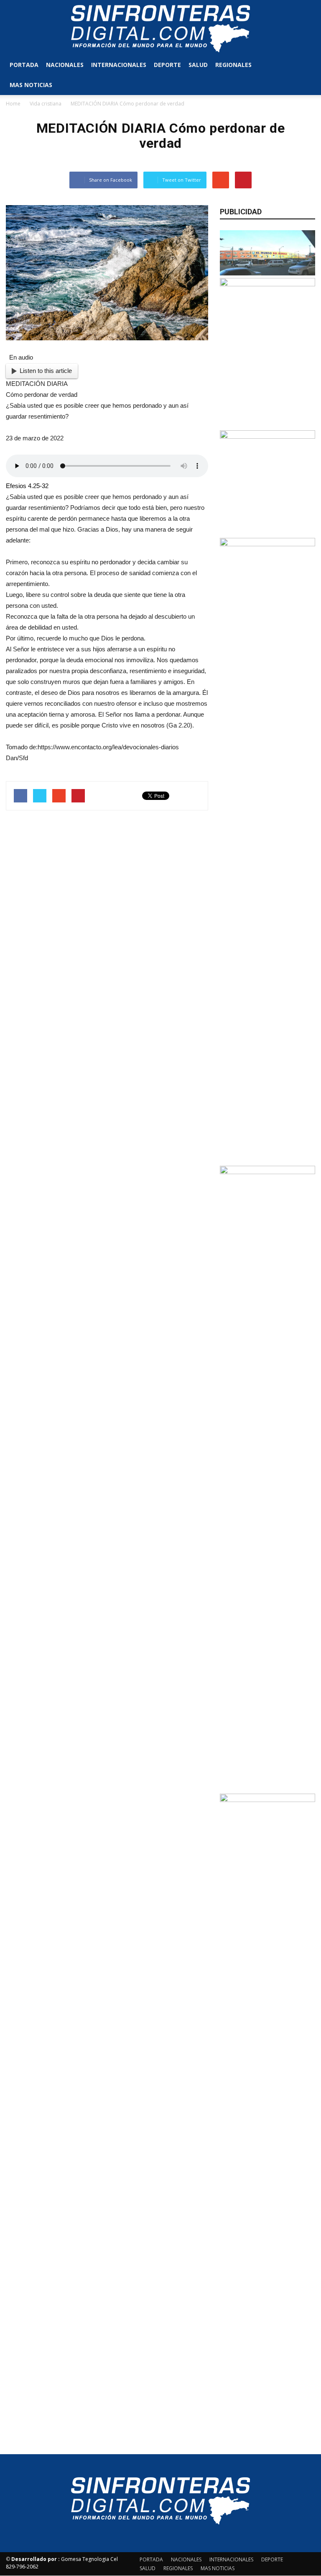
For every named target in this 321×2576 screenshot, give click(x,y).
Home (13, 104)
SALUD (198, 65)
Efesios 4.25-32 (27, 486)
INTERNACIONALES (119, 65)
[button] (305, 75)
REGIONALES (233, 65)
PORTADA (24, 65)
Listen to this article (46, 371)
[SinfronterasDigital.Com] (160, 28)
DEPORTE (167, 65)
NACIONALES (65, 65)
